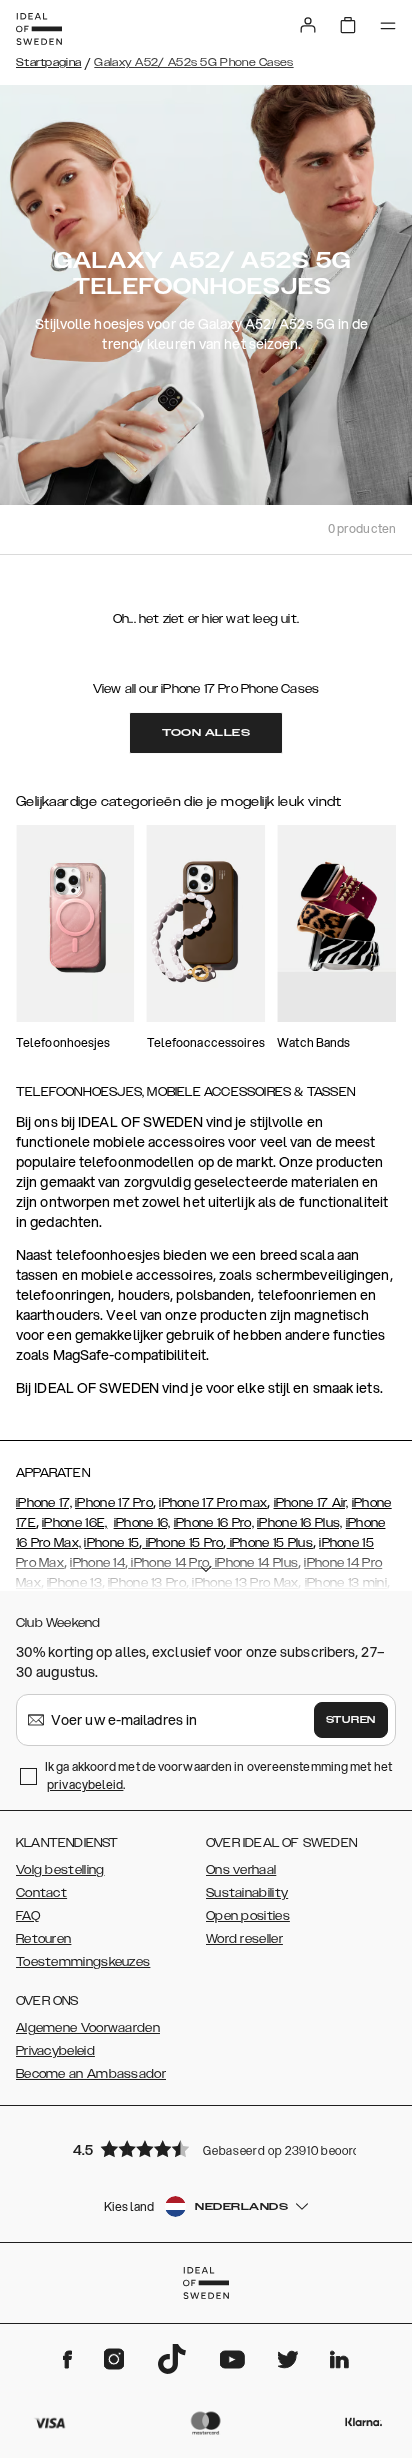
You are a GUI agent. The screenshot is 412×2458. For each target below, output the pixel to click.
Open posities (248, 1916)
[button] (206, 2148)
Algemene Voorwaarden (88, 2028)
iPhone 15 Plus (270, 1543)
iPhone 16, (142, 1523)
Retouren (43, 1939)
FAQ (28, 1916)
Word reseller (244, 1939)
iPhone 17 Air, (311, 1503)
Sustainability (247, 1893)
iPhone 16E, (74, 1523)
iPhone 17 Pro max (213, 1503)
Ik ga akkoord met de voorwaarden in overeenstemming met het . (218, 1775)
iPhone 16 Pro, (214, 1523)
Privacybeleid (55, 2051)
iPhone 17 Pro (114, 1503)
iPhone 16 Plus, (300, 1523)
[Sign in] (308, 25)
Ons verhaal (241, 1870)
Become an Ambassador (91, 2074)
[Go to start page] (39, 29)
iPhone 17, (44, 1503)
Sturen (351, 1720)
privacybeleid (85, 1784)
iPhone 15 (111, 1543)
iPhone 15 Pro (182, 1543)
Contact (41, 1893)
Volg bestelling (60, 1870)
